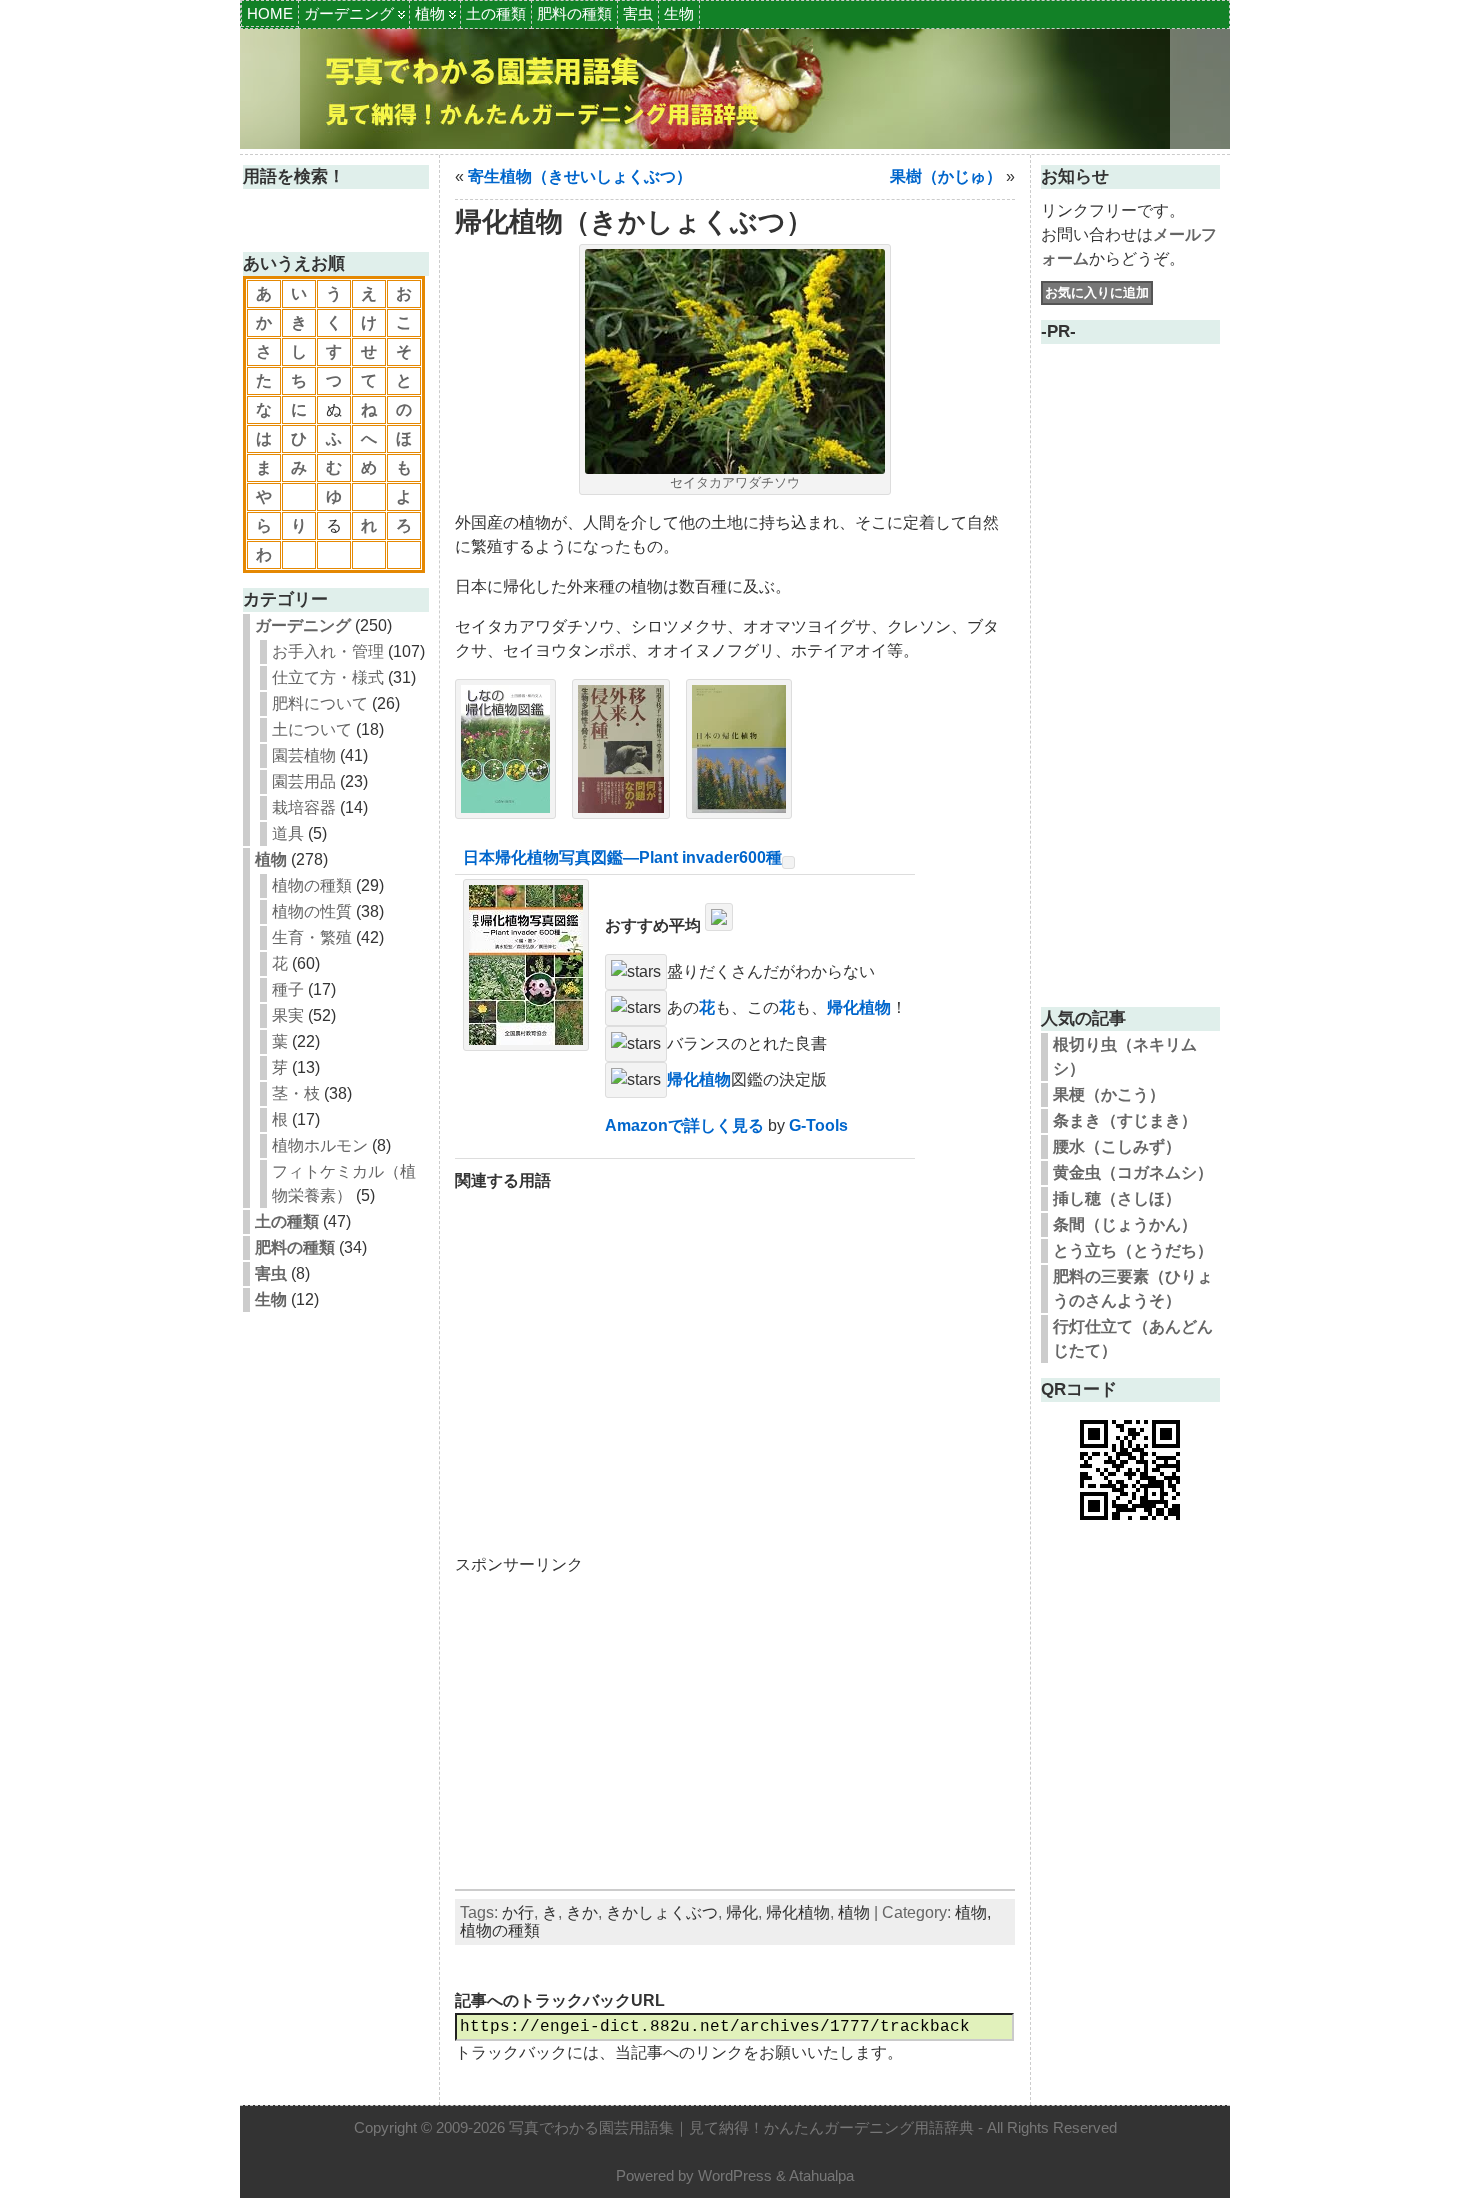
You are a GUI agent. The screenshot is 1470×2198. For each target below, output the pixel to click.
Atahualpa (821, 2175)
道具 (288, 833)
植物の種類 (312, 885)
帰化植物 (859, 1007)
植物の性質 (312, 911)
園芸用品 (304, 781)
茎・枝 (296, 1093)
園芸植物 (304, 755)
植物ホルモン (320, 1145)
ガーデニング (349, 13)
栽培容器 (304, 807)
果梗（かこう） (1109, 1094)
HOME (270, 13)
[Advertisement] (735, 1361)
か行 (518, 1912)
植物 (430, 13)
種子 (288, 989)
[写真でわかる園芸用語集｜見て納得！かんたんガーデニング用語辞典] (735, 89)
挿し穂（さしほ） (1117, 1198)
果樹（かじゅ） (946, 176)
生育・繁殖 (312, 937)
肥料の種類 (574, 13)
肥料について (320, 703)
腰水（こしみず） (1117, 1146)
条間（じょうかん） (1125, 1224)
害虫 (638, 13)
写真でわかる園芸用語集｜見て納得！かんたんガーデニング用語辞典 (741, 2127)
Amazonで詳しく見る (684, 1125)
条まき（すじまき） (1125, 1120)
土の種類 (496, 13)
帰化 (742, 1912)
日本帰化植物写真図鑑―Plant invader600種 (622, 857)
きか (582, 1912)
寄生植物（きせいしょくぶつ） (580, 176)
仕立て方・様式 (328, 677)
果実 (288, 1015)
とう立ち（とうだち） (1133, 1250)
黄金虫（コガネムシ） (1133, 1172)
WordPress (735, 2175)
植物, (973, 1912)
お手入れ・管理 (328, 651)
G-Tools (818, 1125)
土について (312, 729)
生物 (679, 13)
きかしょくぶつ (662, 1912)
